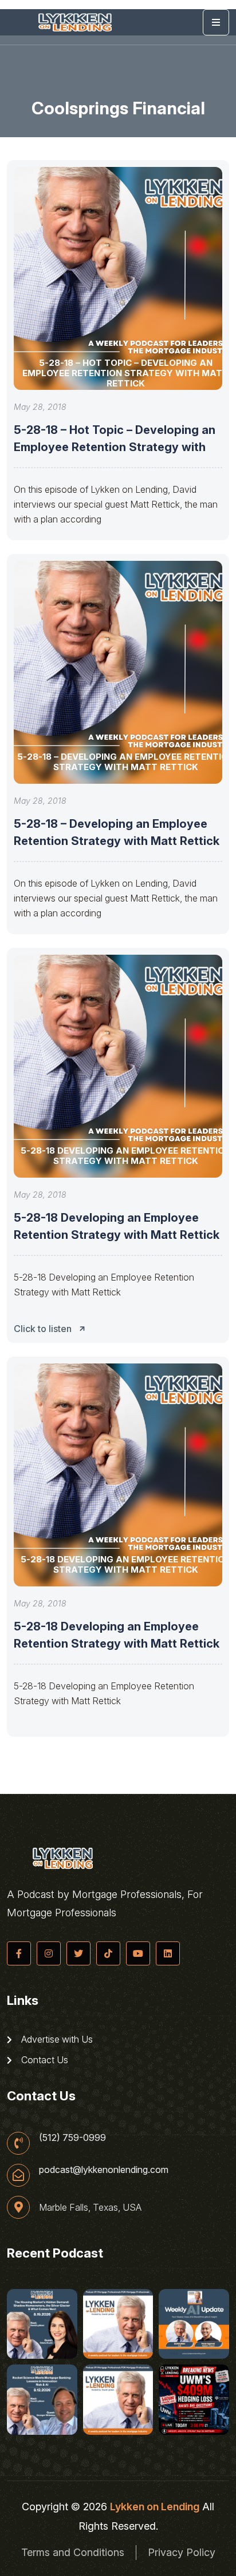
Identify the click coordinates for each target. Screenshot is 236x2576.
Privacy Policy (182, 2552)
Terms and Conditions (73, 2552)
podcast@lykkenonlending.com (104, 2170)
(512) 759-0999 (72, 2138)
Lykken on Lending (155, 2507)
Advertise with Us (56, 2039)
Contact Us (44, 2060)
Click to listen (43, 1329)
